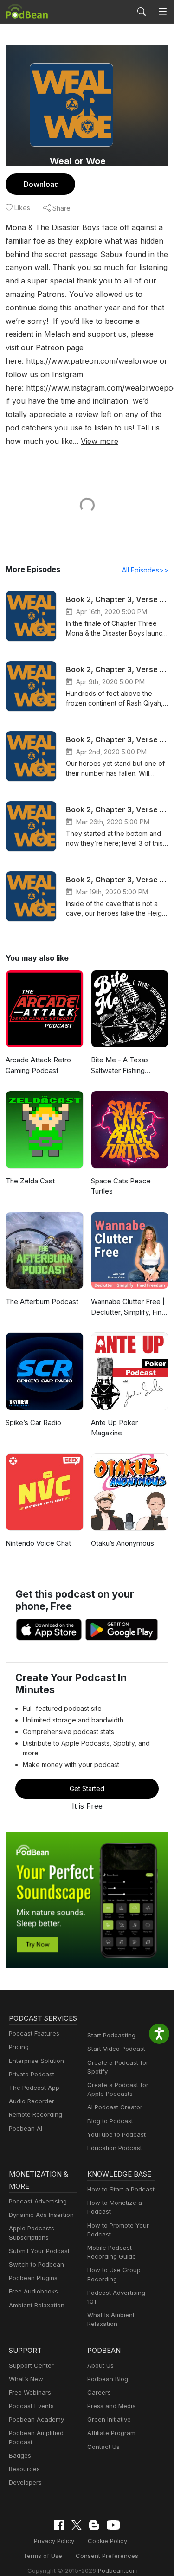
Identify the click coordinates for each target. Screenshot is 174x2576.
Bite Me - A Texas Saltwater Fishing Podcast (120, 1066)
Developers (25, 2482)
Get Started (87, 1789)
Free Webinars (30, 2392)
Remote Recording (35, 2114)
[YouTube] (113, 2525)
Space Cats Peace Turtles (121, 1186)
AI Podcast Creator (115, 2107)
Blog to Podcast (110, 2121)
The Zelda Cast (30, 1181)
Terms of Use (43, 2556)
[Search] (142, 12)
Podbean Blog (108, 2379)
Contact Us (103, 2447)
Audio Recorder (32, 2101)
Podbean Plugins (33, 2278)
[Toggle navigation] (163, 12)
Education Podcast (115, 2148)
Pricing (19, 2047)
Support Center (31, 2365)
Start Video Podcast (116, 2049)
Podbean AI (26, 2128)
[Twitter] (77, 2525)
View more (100, 441)
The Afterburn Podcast (42, 1301)
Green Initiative (109, 2419)
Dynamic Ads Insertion (41, 2215)
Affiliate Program (111, 2433)
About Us (100, 2365)
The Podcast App (34, 2088)
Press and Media (112, 2406)
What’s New (26, 2379)
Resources (24, 2469)
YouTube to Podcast (116, 2134)
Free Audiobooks (33, 2291)
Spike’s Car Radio (33, 1423)
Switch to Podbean (36, 2264)
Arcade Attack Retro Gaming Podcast (38, 1065)
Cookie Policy (107, 2541)
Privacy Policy (54, 2541)
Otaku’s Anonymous (122, 1543)
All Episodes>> (145, 570)
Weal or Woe (78, 161)
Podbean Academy (36, 2419)
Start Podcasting (111, 2035)
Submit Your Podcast (39, 2251)
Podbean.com (118, 2570)
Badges (20, 2455)
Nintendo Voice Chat (38, 1543)
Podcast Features (34, 2033)
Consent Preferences (107, 2556)
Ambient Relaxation (37, 2305)
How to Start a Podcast (121, 2189)
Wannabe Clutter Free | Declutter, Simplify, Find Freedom (128, 1307)
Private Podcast (32, 2074)
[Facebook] (59, 2525)
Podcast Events (31, 2406)
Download (41, 184)
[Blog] (94, 2525)
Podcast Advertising (38, 2201)
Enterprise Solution (36, 2061)
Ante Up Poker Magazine (114, 1428)
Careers (99, 2392)
